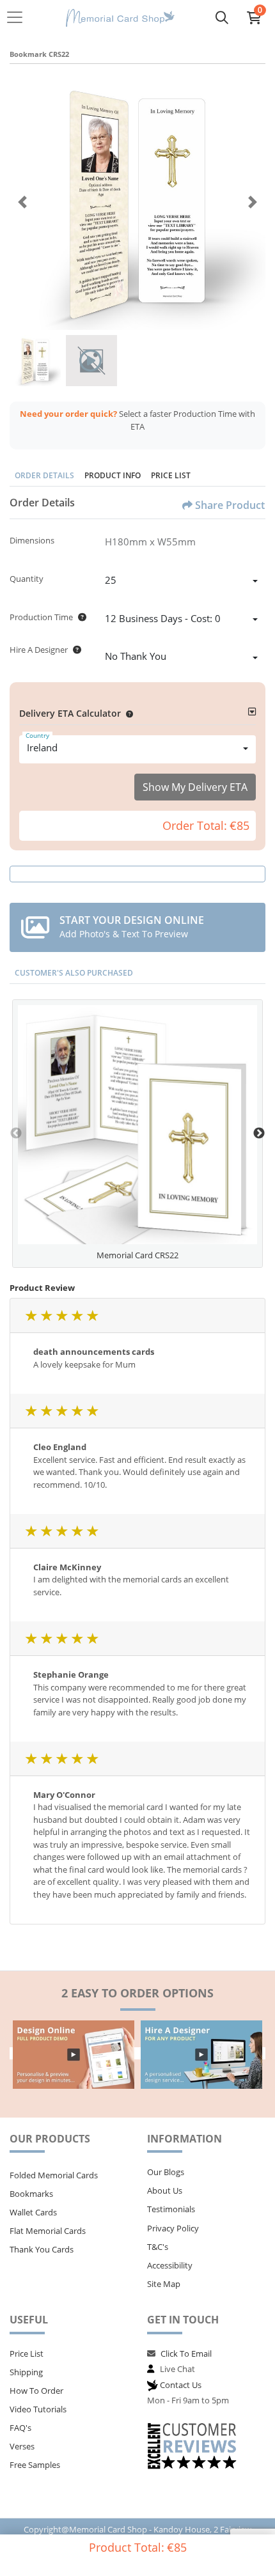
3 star (61, 1315)
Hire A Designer (39, 650)
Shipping (26, 2372)
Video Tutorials (38, 2409)
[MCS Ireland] (120, 18)
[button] (127, 713)
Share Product (230, 505)
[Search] (222, 17)
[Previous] (22, 202)
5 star (92, 1315)
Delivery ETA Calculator (70, 713)
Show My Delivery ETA (195, 787)
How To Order (36, 2391)
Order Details (44, 475)
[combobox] (181, 582)
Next (259, 1134)
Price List (171, 475)
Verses (22, 2446)
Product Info (113, 475)
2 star (46, 1315)
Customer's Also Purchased (74, 973)
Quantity (27, 579)
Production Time (41, 617)
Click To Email (186, 2354)
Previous (16, 1134)
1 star (31, 1315)
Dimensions (32, 540)
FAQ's (20, 2428)
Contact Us (181, 2385)
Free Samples (35, 2465)
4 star (77, 1315)
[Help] (80, 617)
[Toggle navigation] (19, 17)
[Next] (253, 202)
